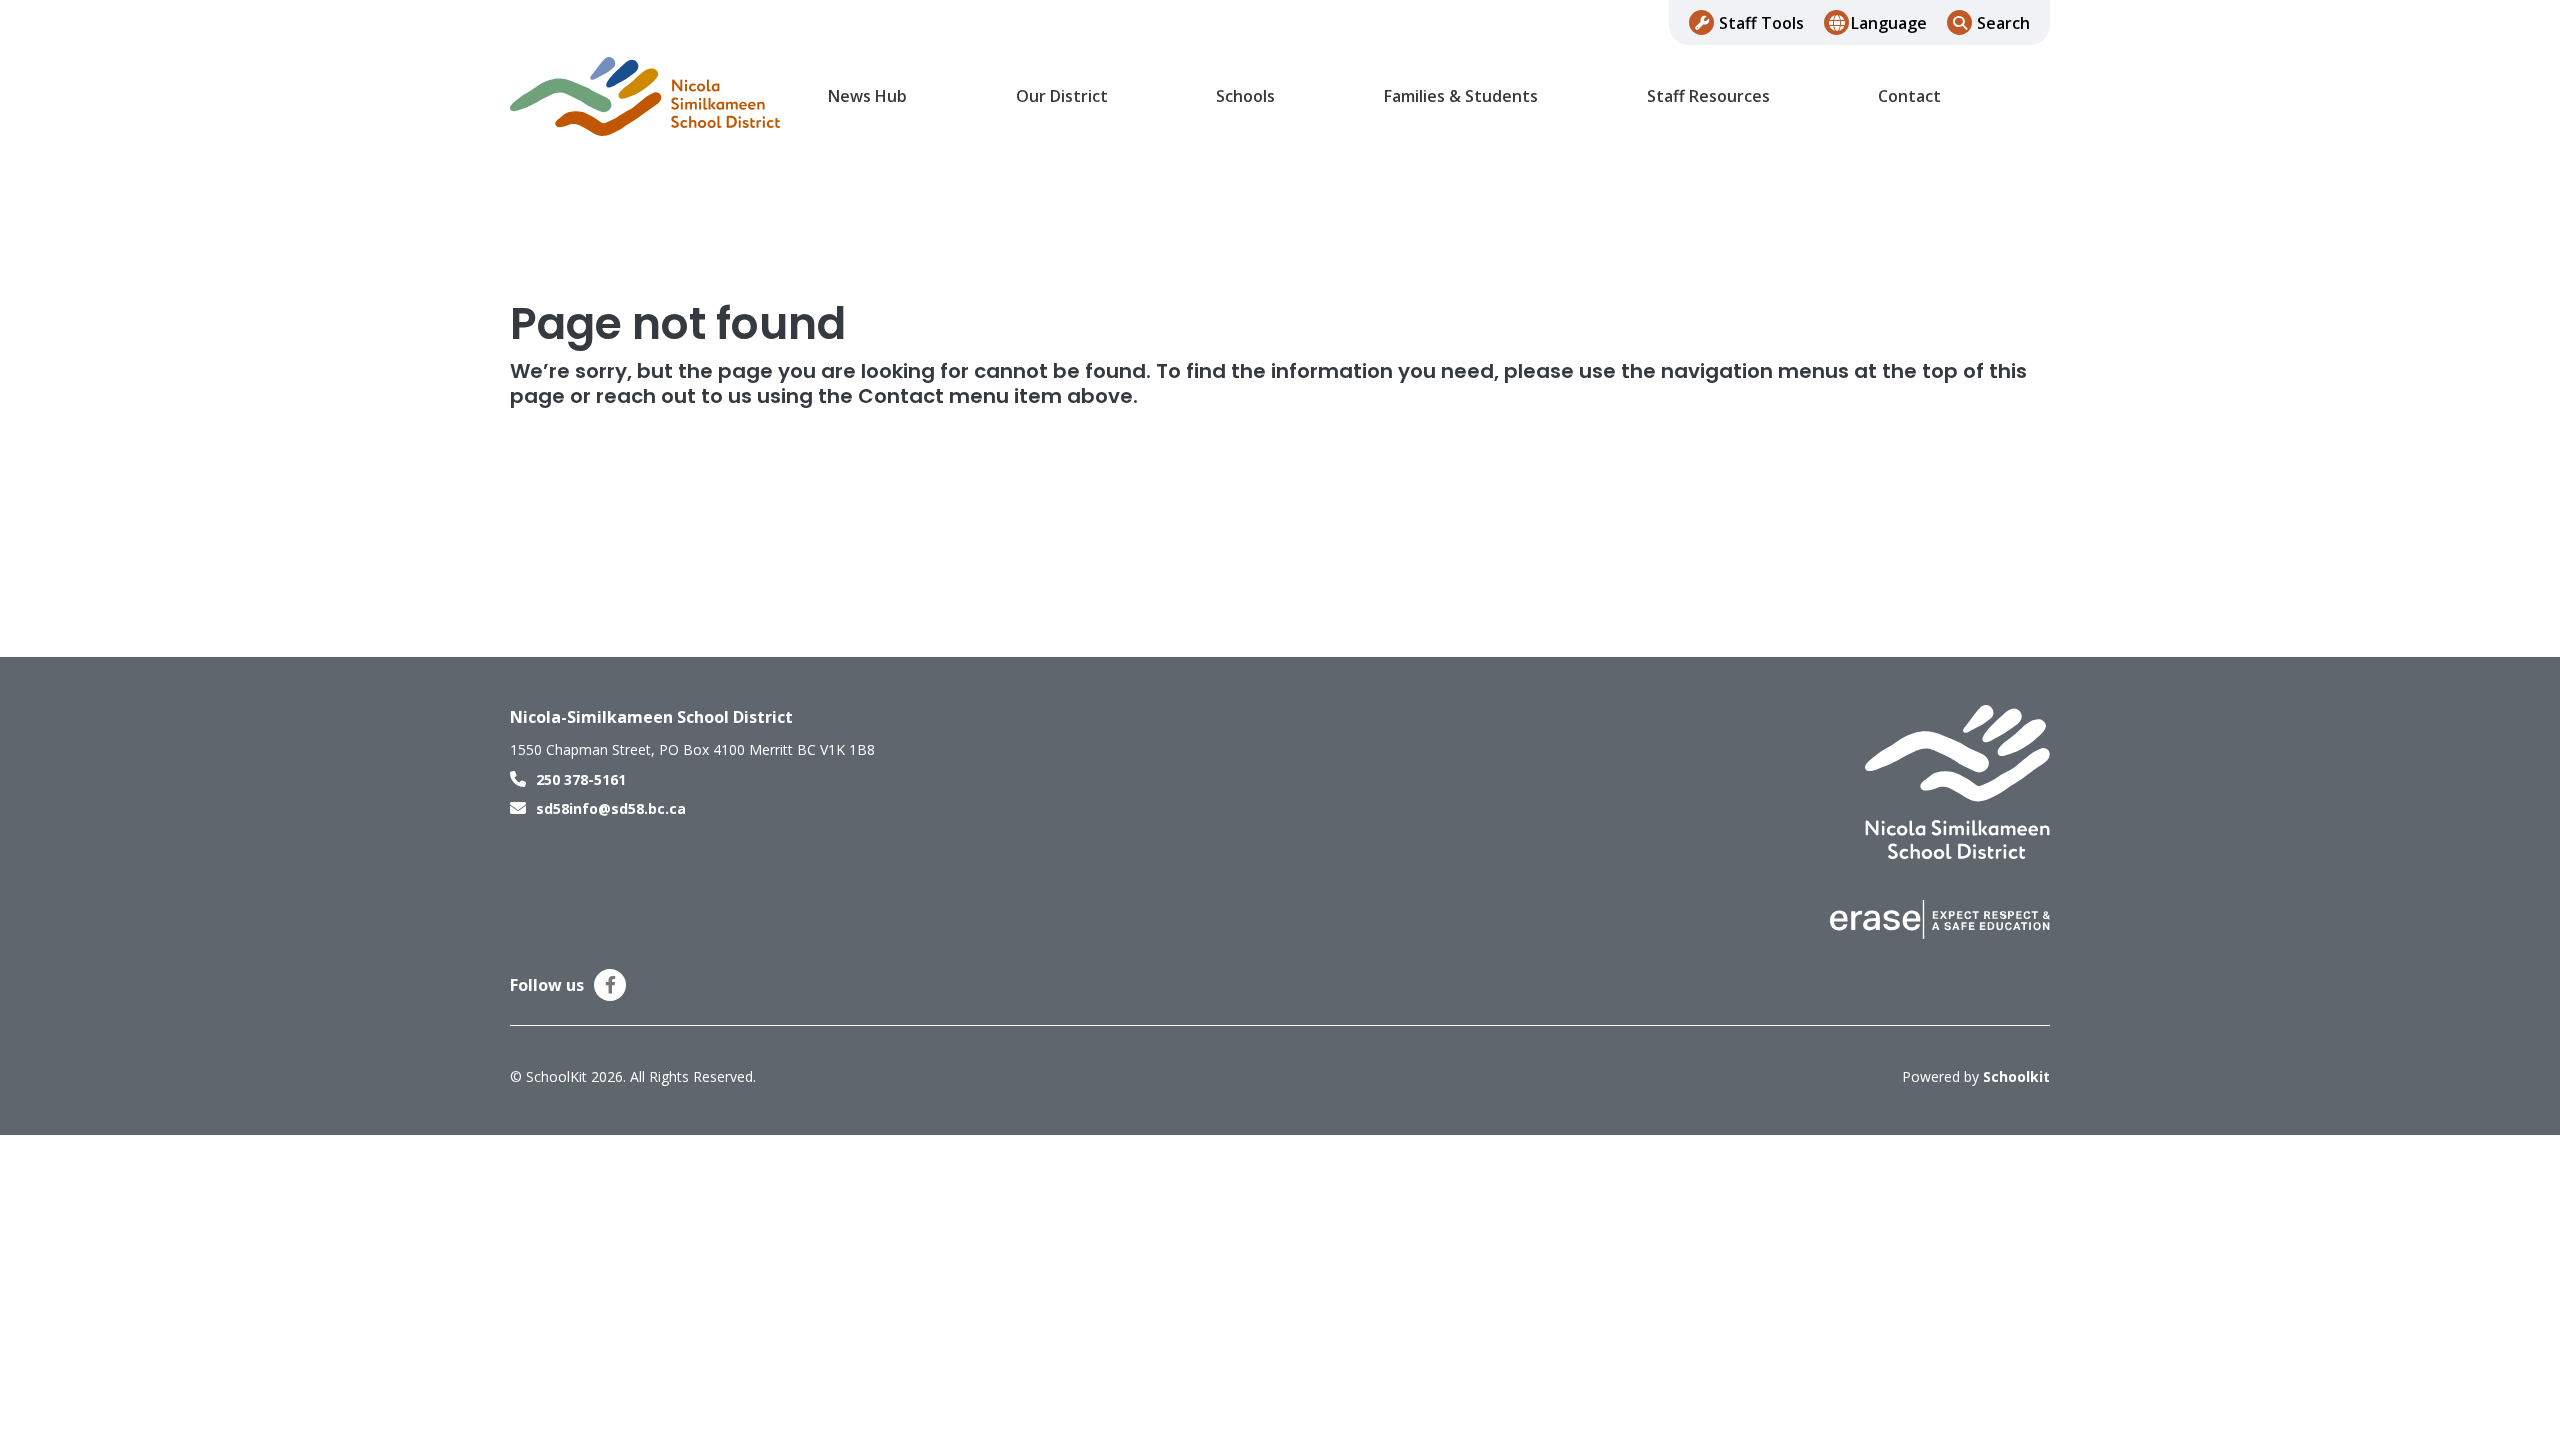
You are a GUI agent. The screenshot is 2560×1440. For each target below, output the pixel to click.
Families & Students (1461, 96)
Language (1889, 23)
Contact (1909, 96)
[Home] (645, 97)
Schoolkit (2016, 1076)
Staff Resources (1708, 96)
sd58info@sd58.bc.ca (611, 808)
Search (2003, 23)
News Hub (867, 96)
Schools (1245, 96)
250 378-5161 (581, 779)
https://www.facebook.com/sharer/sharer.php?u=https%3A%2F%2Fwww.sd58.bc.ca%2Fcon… (610, 985)
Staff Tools (1761, 23)
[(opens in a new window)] (1940, 918)
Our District (1062, 96)
